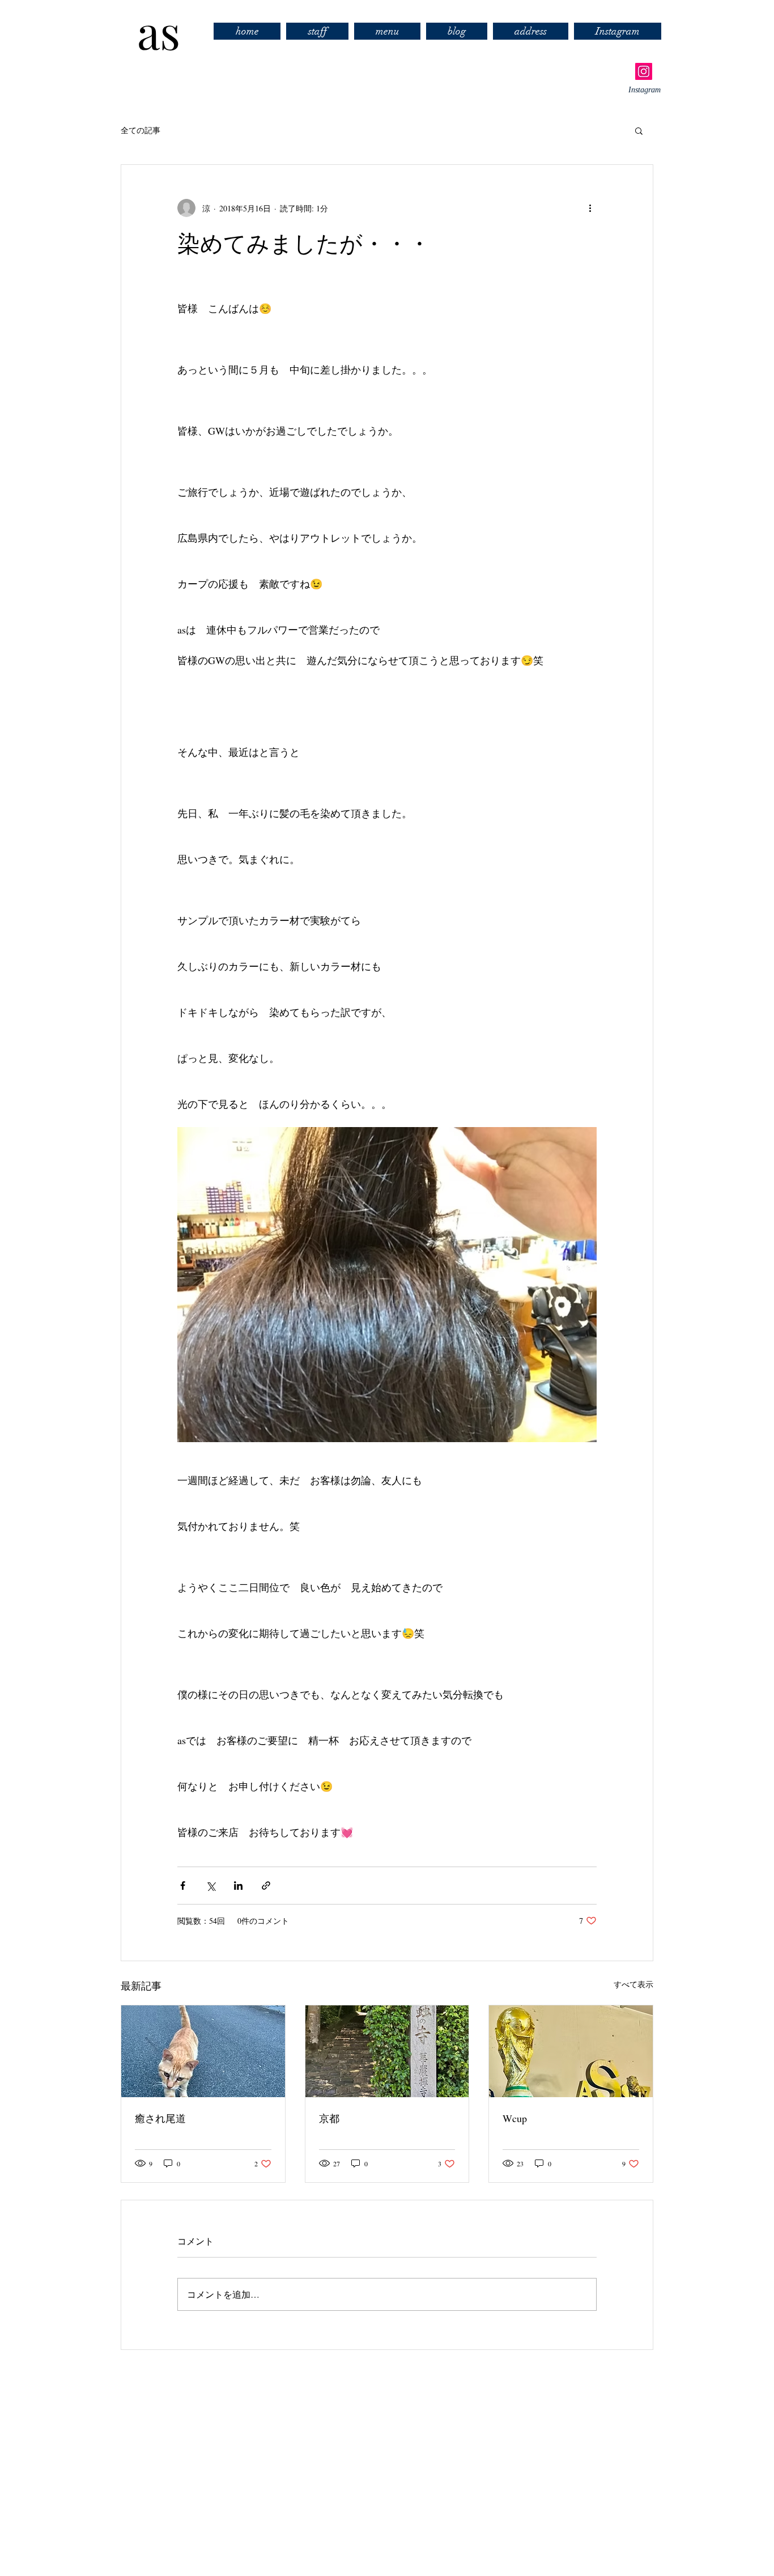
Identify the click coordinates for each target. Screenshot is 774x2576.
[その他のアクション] (590, 208)
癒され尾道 (160, 2118)
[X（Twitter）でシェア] (210, 1886)
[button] (639, 130)
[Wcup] (571, 2051)
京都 (329, 2118)
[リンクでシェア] (266, 1886)
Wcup (515, 2118)
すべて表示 (633, 1984)
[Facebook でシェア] (183, 1886)
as (147, 31)
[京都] (387, 2051)
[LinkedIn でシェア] (238, 1886)
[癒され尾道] (203, 2051)
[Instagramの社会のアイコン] (644, 71)
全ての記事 (141, 130)
